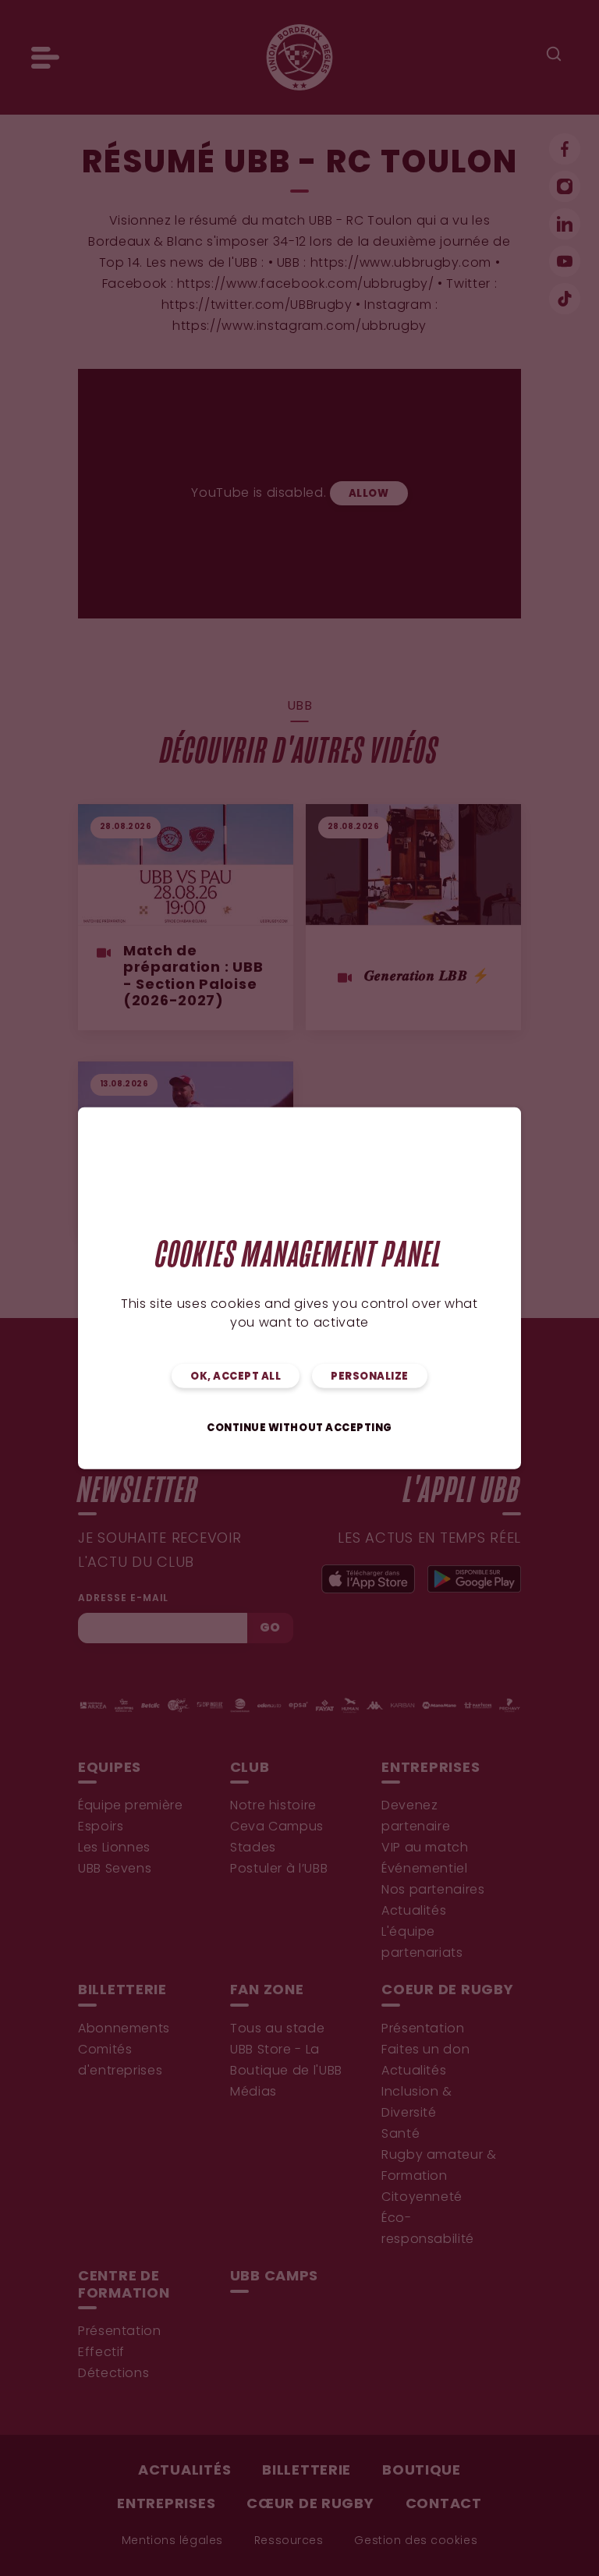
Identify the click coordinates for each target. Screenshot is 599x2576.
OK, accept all (236, 1377)
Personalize (370, 1377)
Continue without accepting (299, 1428)
